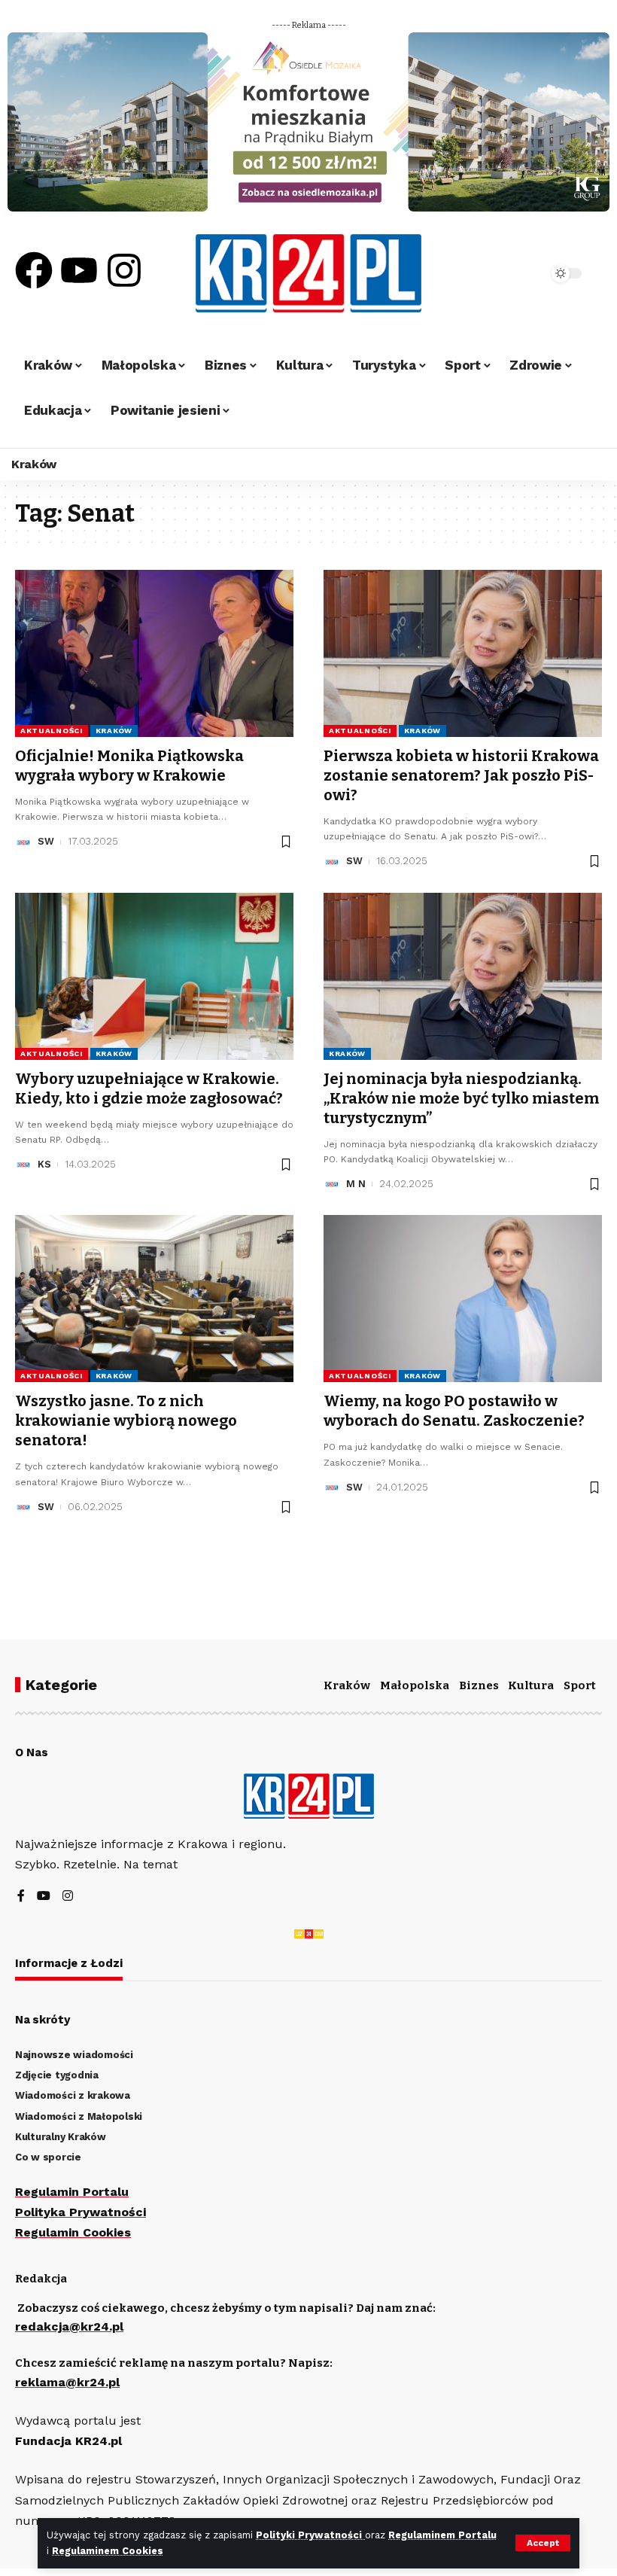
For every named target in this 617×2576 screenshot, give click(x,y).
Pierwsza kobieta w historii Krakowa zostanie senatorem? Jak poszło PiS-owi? (461, 775)
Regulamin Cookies (73, 2232)
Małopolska (415, 1685)
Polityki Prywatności (310, 2535)
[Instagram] (124, 270)
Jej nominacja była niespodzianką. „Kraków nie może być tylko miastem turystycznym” (461, 1098)
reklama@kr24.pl (67, 2382)
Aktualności (52, 731)
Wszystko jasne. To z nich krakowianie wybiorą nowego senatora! (126, 1420)
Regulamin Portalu (72, 2192)
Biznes (479, 1685)
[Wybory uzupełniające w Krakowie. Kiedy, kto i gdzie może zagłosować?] (154, 976)
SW (46, 841)
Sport (580, 1685)
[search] (515, 273)
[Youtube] (79, 270)
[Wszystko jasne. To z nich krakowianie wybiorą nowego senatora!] (154, 1299)
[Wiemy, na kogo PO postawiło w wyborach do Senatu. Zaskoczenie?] (463, 1299)
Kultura (531, 1685)
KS (44, 1164)
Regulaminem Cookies (108, 2551)
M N (356, 1184)
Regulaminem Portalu (442, 2535)
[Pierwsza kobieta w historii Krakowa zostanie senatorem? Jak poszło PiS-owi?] (463, 653)
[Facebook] (34, 270)
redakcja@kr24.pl (69, 2326)
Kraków (114, 731)
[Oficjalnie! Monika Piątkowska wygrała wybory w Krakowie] (154, 653)
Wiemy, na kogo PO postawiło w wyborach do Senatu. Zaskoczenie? (454, 1411)
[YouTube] (44, 1897)
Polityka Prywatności (81, 2212)
